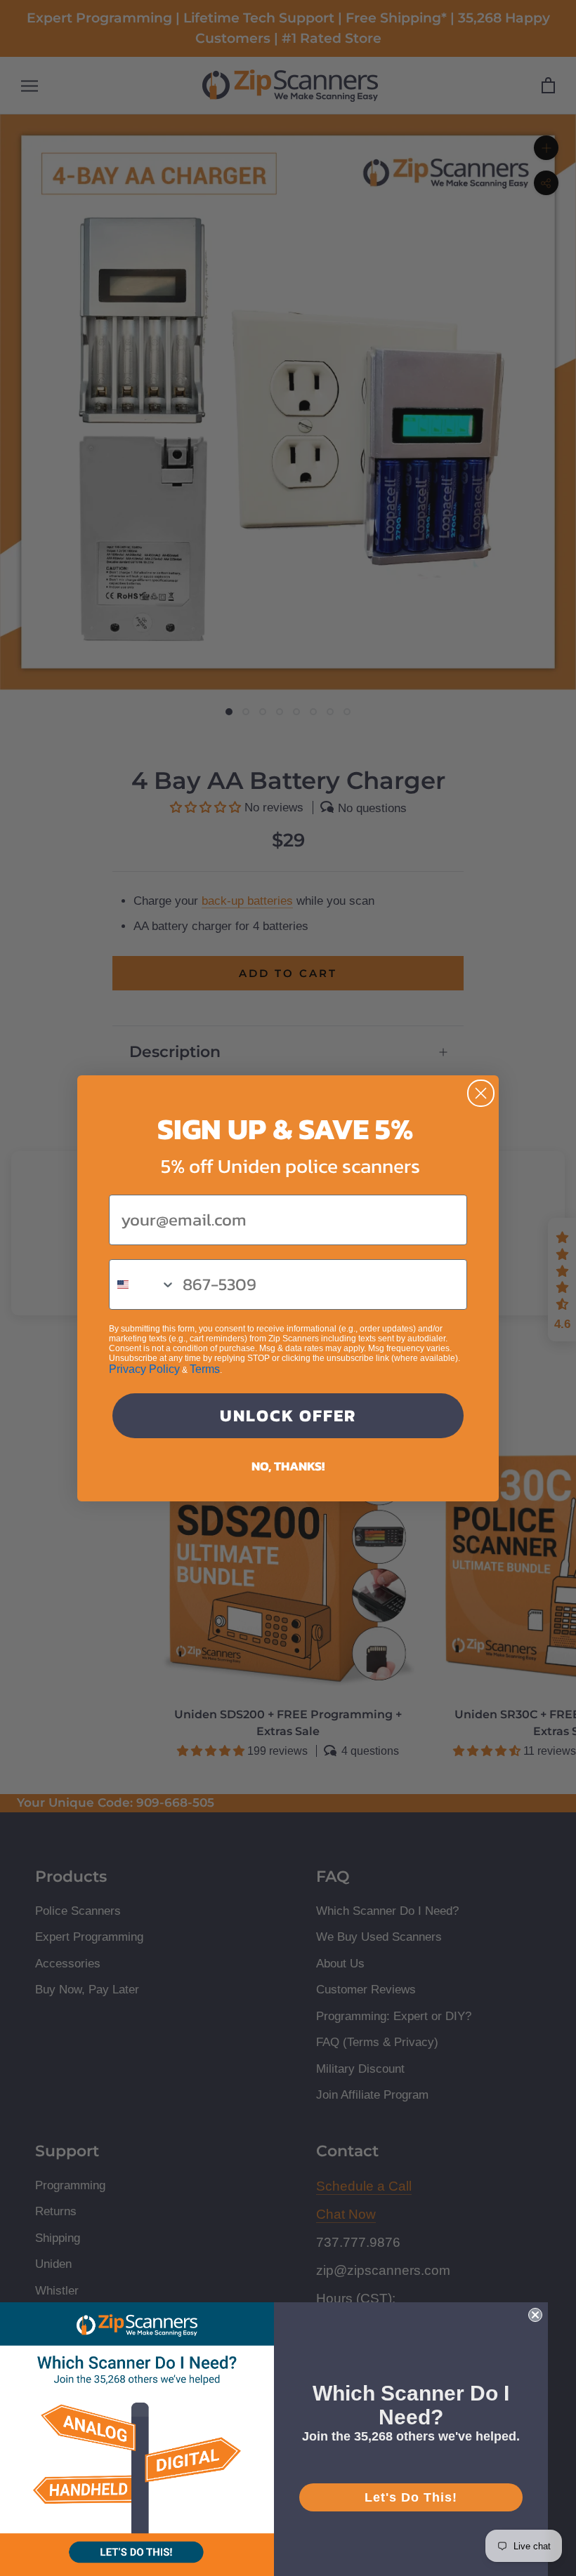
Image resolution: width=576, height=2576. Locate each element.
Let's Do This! (411, 2497)
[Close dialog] (481, 1093)
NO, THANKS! (288, 1466)
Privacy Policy (144, 1369)
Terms (205, 1369)
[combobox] (143, 1284)
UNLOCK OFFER (288, 1415)
